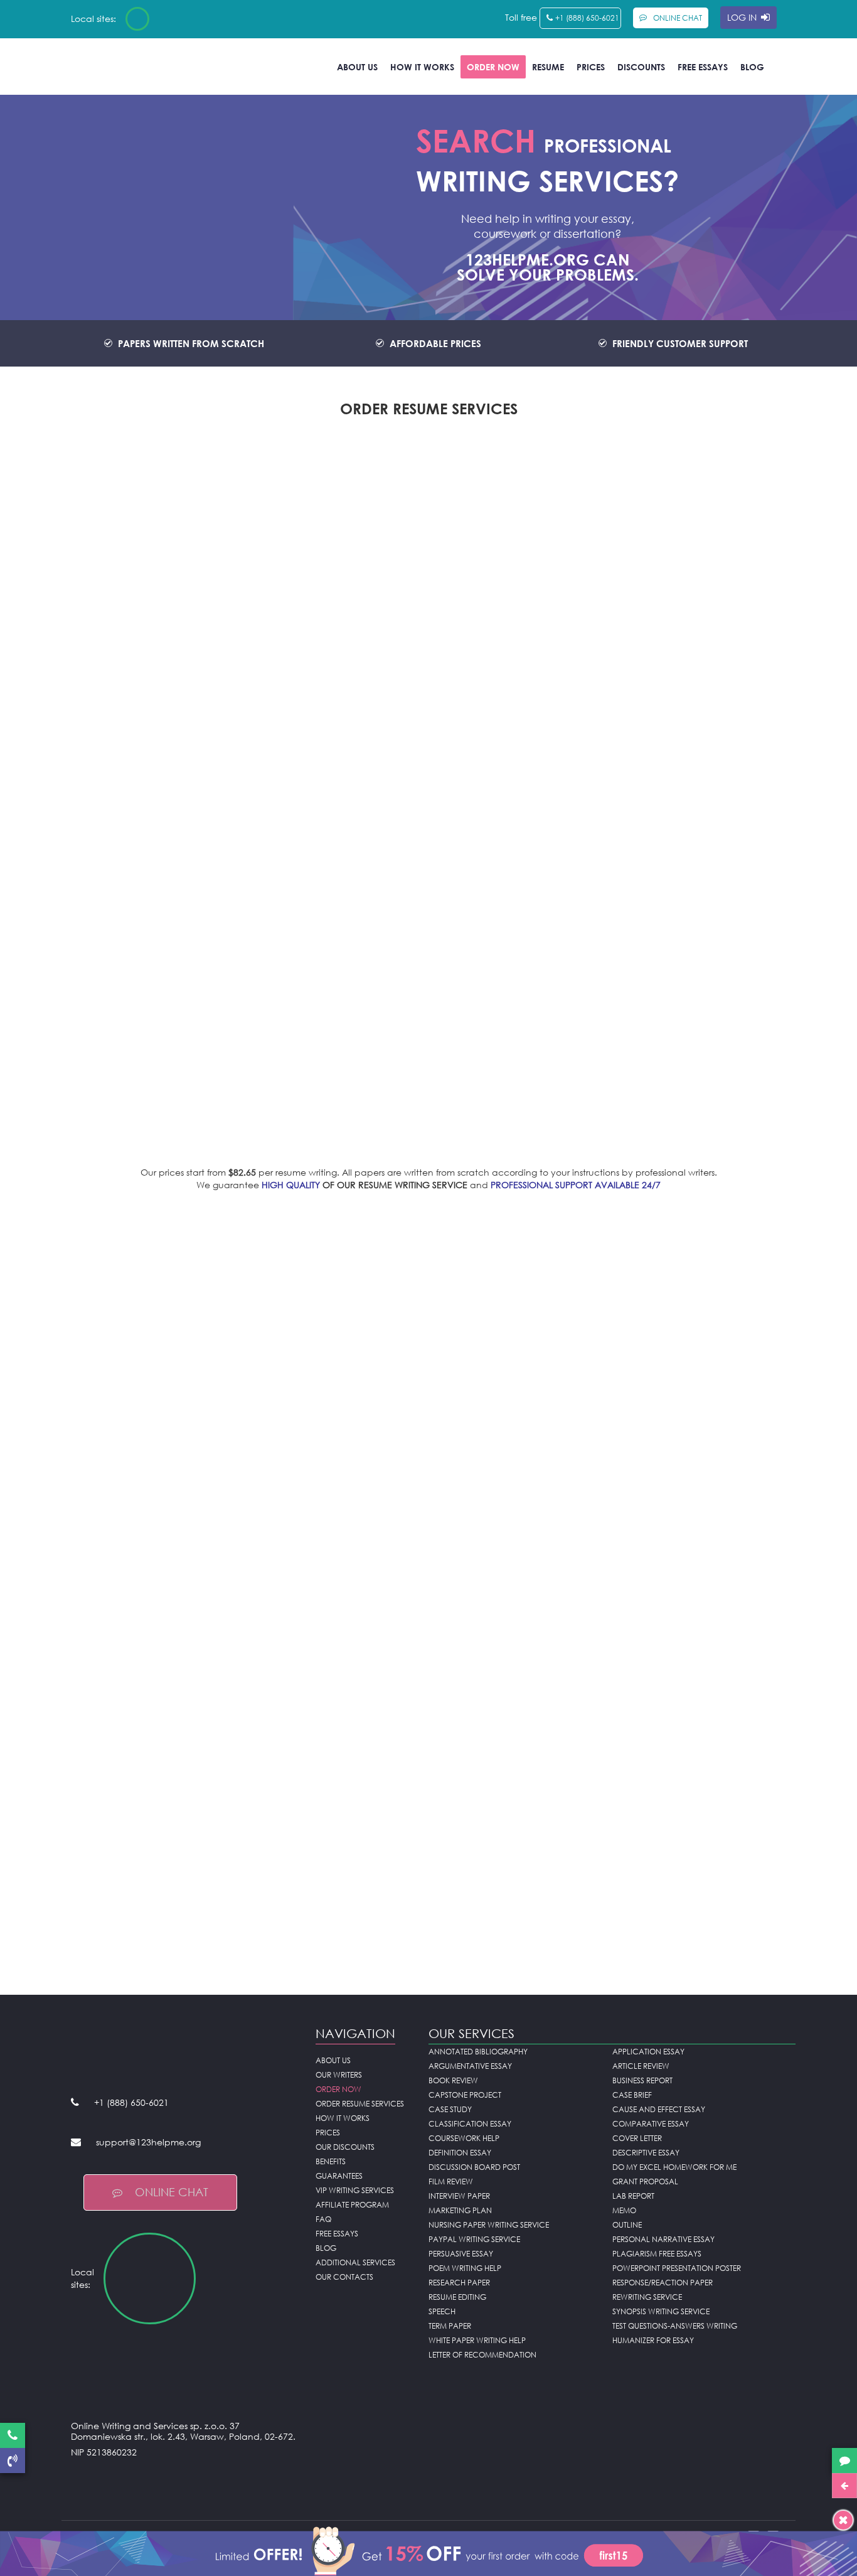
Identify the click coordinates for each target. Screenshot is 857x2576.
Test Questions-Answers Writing (675, 2326)
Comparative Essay (651, 2124)
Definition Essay (460, 2153)
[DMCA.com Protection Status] (184, 2483)
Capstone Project (465, 2095)
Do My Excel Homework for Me (674, 2167)
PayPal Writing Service (474, 2239)
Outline (627, 2225)
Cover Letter (637, 2138)
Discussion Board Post (474, 2167)
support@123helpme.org (148, 2142)
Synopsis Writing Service (661, 2311)
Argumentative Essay (470, 2066)
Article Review (641, 2066)
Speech (442, 2311)
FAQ (323, 2219)
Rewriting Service (647, 2297)
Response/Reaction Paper (663, 2283)
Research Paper (459, 2283)
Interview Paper (459, 2196)
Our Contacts (344, 2277)
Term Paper (450, 2326)
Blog (752, 67)
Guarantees (339, 2176)
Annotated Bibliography (478, 2052)
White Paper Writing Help (477, 2340)
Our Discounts (345, 2147)
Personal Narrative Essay (663, 2239)
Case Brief (632, 2095)
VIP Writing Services (355, 2190)
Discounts (641, 67)
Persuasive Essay (461, 2254)
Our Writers (339, 2075)
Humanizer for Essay (653, 2340)
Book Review (453, 2080)
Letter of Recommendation (482, 2355)
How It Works (422, 67)
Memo (624, 2210)
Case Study (450, 2109)
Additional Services (355, 2262)
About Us (357, 67)
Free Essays (703, 67)
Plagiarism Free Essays (657, 2254)
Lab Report (633, 2196)
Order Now (493, 67)
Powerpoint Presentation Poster (677, 2268)
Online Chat (172, 2192)
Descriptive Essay (646, 2153)
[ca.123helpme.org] (171, 19)
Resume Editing (457, 2297)
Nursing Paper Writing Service (489, 2225)
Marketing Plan (460, 2210)
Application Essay (648, 2052)
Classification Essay (470, 2124)
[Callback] (13, 2461)
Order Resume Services (360, 2104)
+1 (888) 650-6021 (587, 18)
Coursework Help (464, 2138)
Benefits (331, 2161)
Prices (591, 67)
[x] (428, 2550)
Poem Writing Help (465, 2268)
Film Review (451, 2182)
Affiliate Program (352, 2205)
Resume (548, 67)
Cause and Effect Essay (659, 2109)
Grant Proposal (645, 2182)
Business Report (642, 2080)
